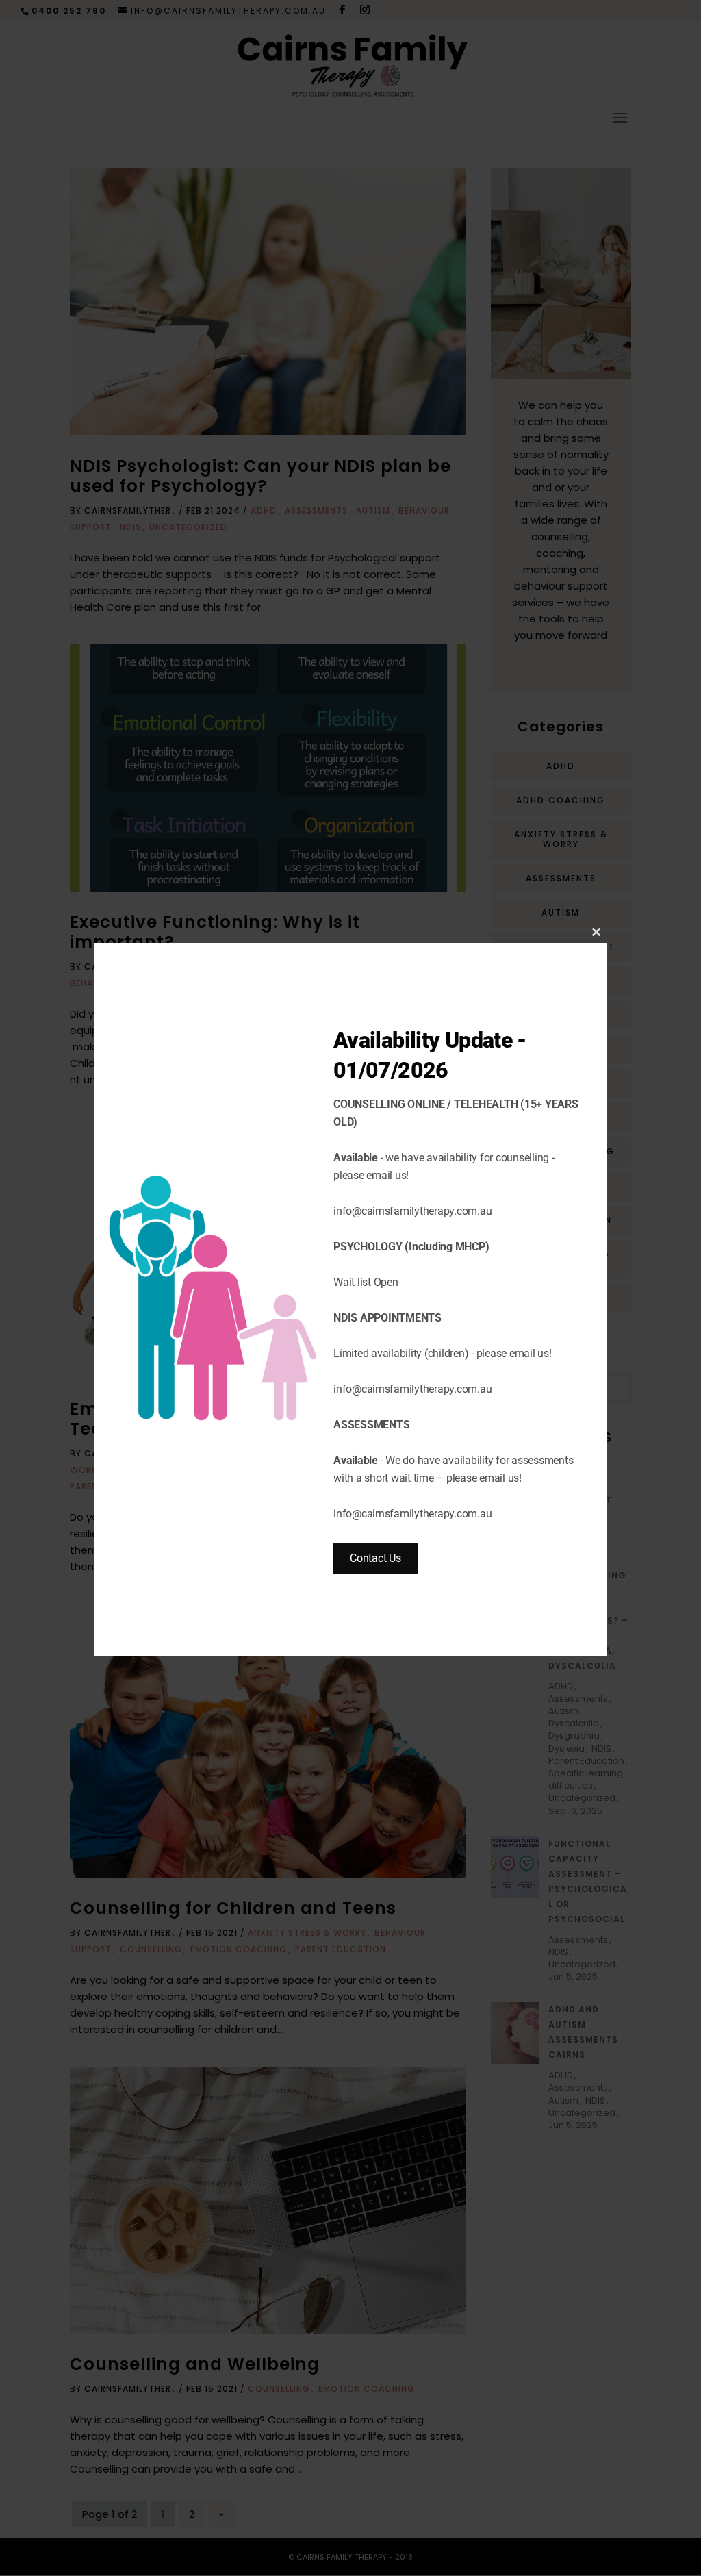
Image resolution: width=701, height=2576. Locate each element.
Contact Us (375, 1558)
